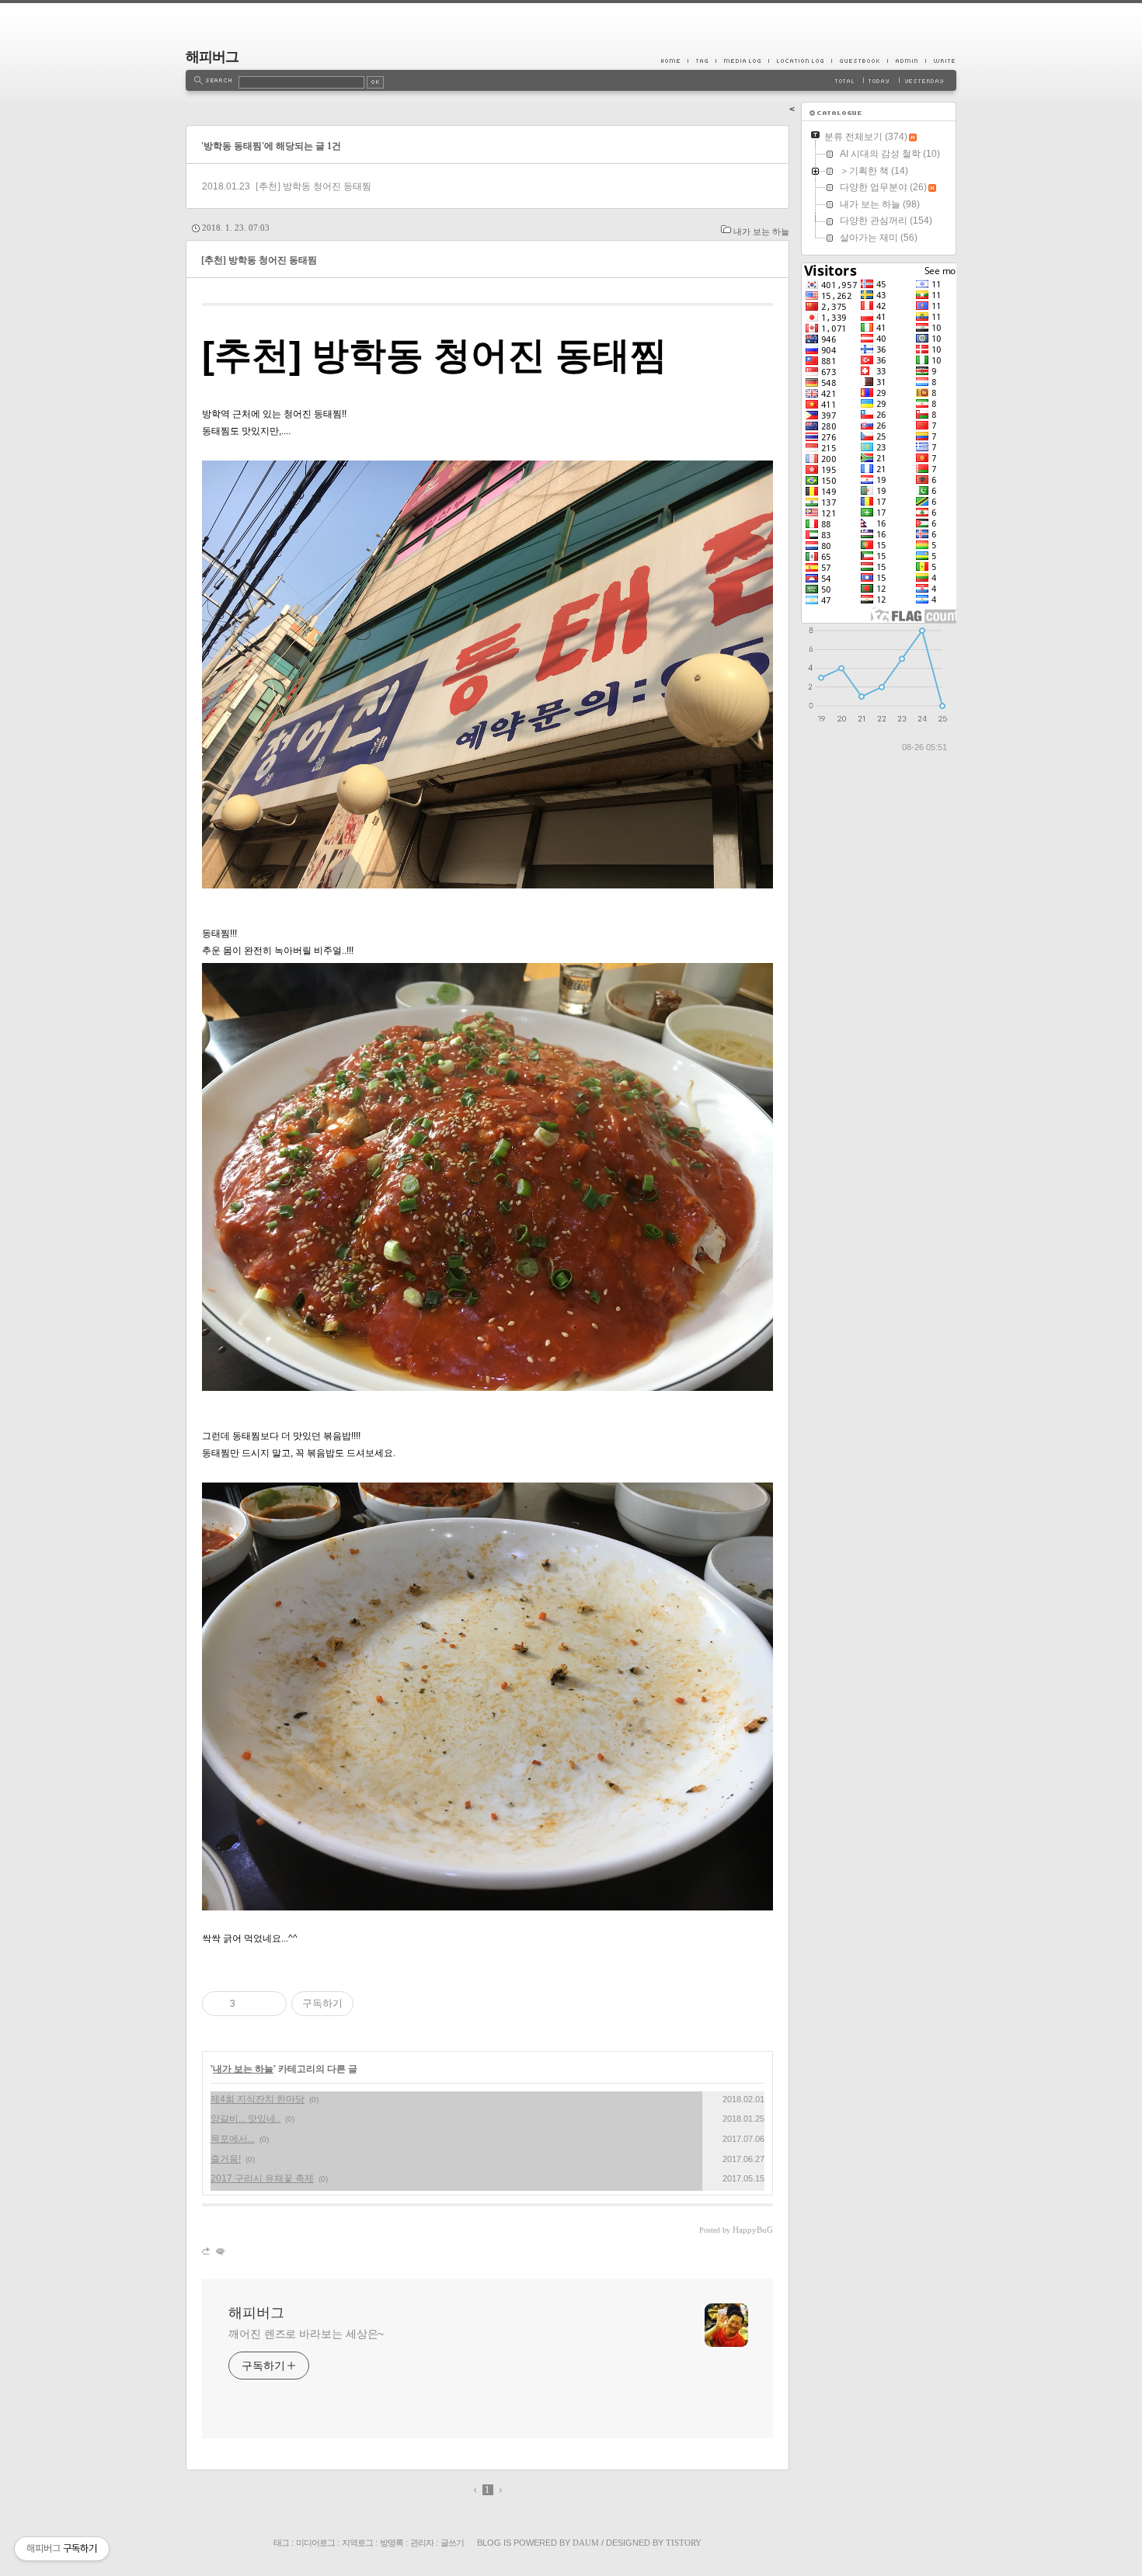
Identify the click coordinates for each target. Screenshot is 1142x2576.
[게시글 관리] (269, 2004)
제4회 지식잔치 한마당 (258, 2099)
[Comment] (219, 2251)
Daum (586, 2543)
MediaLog (742, 61)
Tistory (684, 2543)
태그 (281, 2543)
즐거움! (226, 2159)
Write (941, 61)
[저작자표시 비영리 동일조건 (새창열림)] (374, 2004)
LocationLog (800, 61)
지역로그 (357, 2543)
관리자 (422, 2543)
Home (674, 61)
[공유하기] (250, 2004)
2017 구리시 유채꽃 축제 (262, 2178)
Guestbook (859, 61)
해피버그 (212, 57)
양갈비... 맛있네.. (245, 2119)
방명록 (392, 2543)
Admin (906, 61)
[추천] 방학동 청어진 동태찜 (313, 186)
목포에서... (233, 2139)
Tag (702, 61)
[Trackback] (207, 2251)
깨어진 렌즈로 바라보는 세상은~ (306, 2334)
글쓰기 (452, 2543)
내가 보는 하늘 (761, 231)
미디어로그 (315, 2543)
